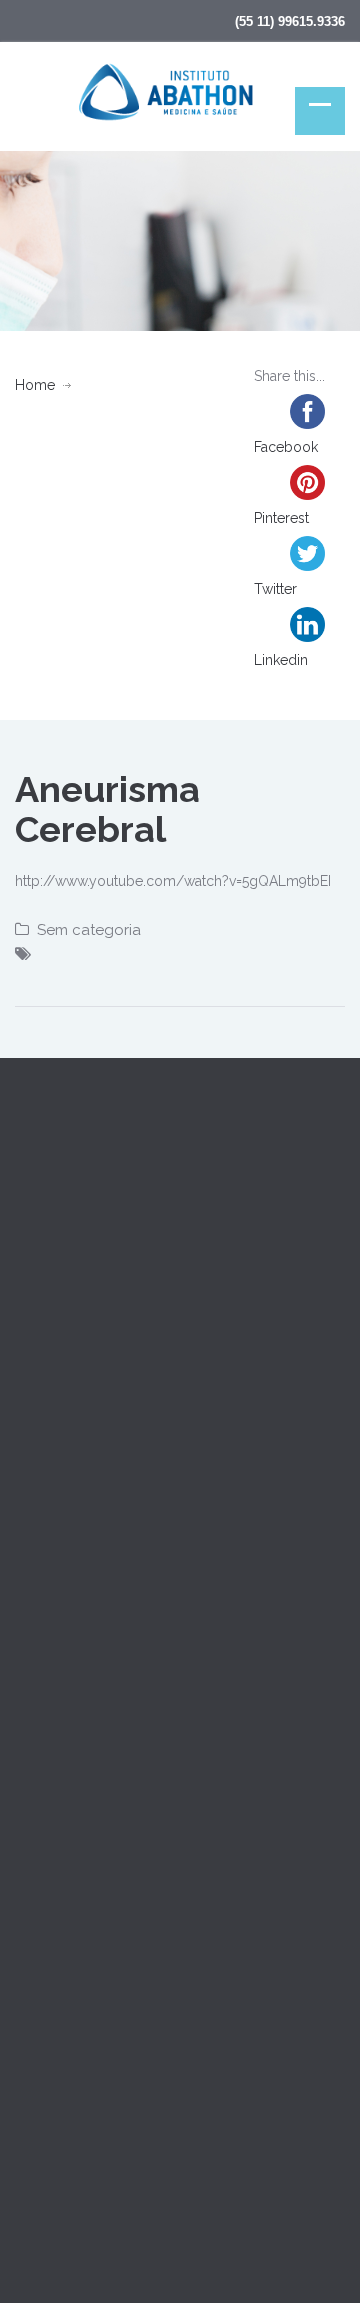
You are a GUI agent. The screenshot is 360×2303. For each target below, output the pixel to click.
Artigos (38, 1595)
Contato (40, 1685)
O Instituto (47, 1505)
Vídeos (38, 1640)
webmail (52, 2183)
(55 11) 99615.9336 (290, 21)
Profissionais (55, 1550)
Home (35, 385)
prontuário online (154, 2183)
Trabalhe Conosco (75, 1820)
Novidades (49, 1730)
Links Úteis (49, 1775)
